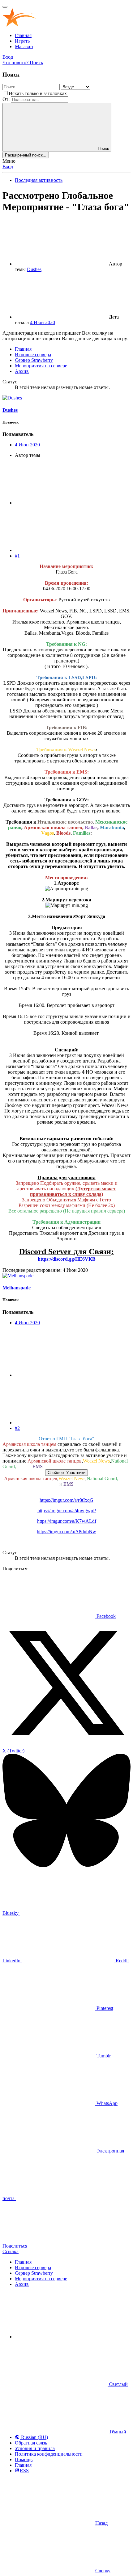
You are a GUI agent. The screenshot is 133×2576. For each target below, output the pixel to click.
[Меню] (5, 7)
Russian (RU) (34, 2437)
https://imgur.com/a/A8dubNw (66, 1532)
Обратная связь (31, 2443)
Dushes (34, 269)
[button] (61, 2337)
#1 (17, 556)
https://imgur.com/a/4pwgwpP (67, 1511)
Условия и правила (35, 2448)
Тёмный (117, 2432)
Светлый (118, 2384)
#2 (17, 1428)
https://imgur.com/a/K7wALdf (67, 1521)
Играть (22, 41)
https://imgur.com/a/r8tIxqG (66, 1500)
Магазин (24, 46)
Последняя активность (39, 180)
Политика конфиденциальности (49, 2454)
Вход (8, 167)
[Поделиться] (61, 503)
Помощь (24, 2459)
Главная (23, 35)
